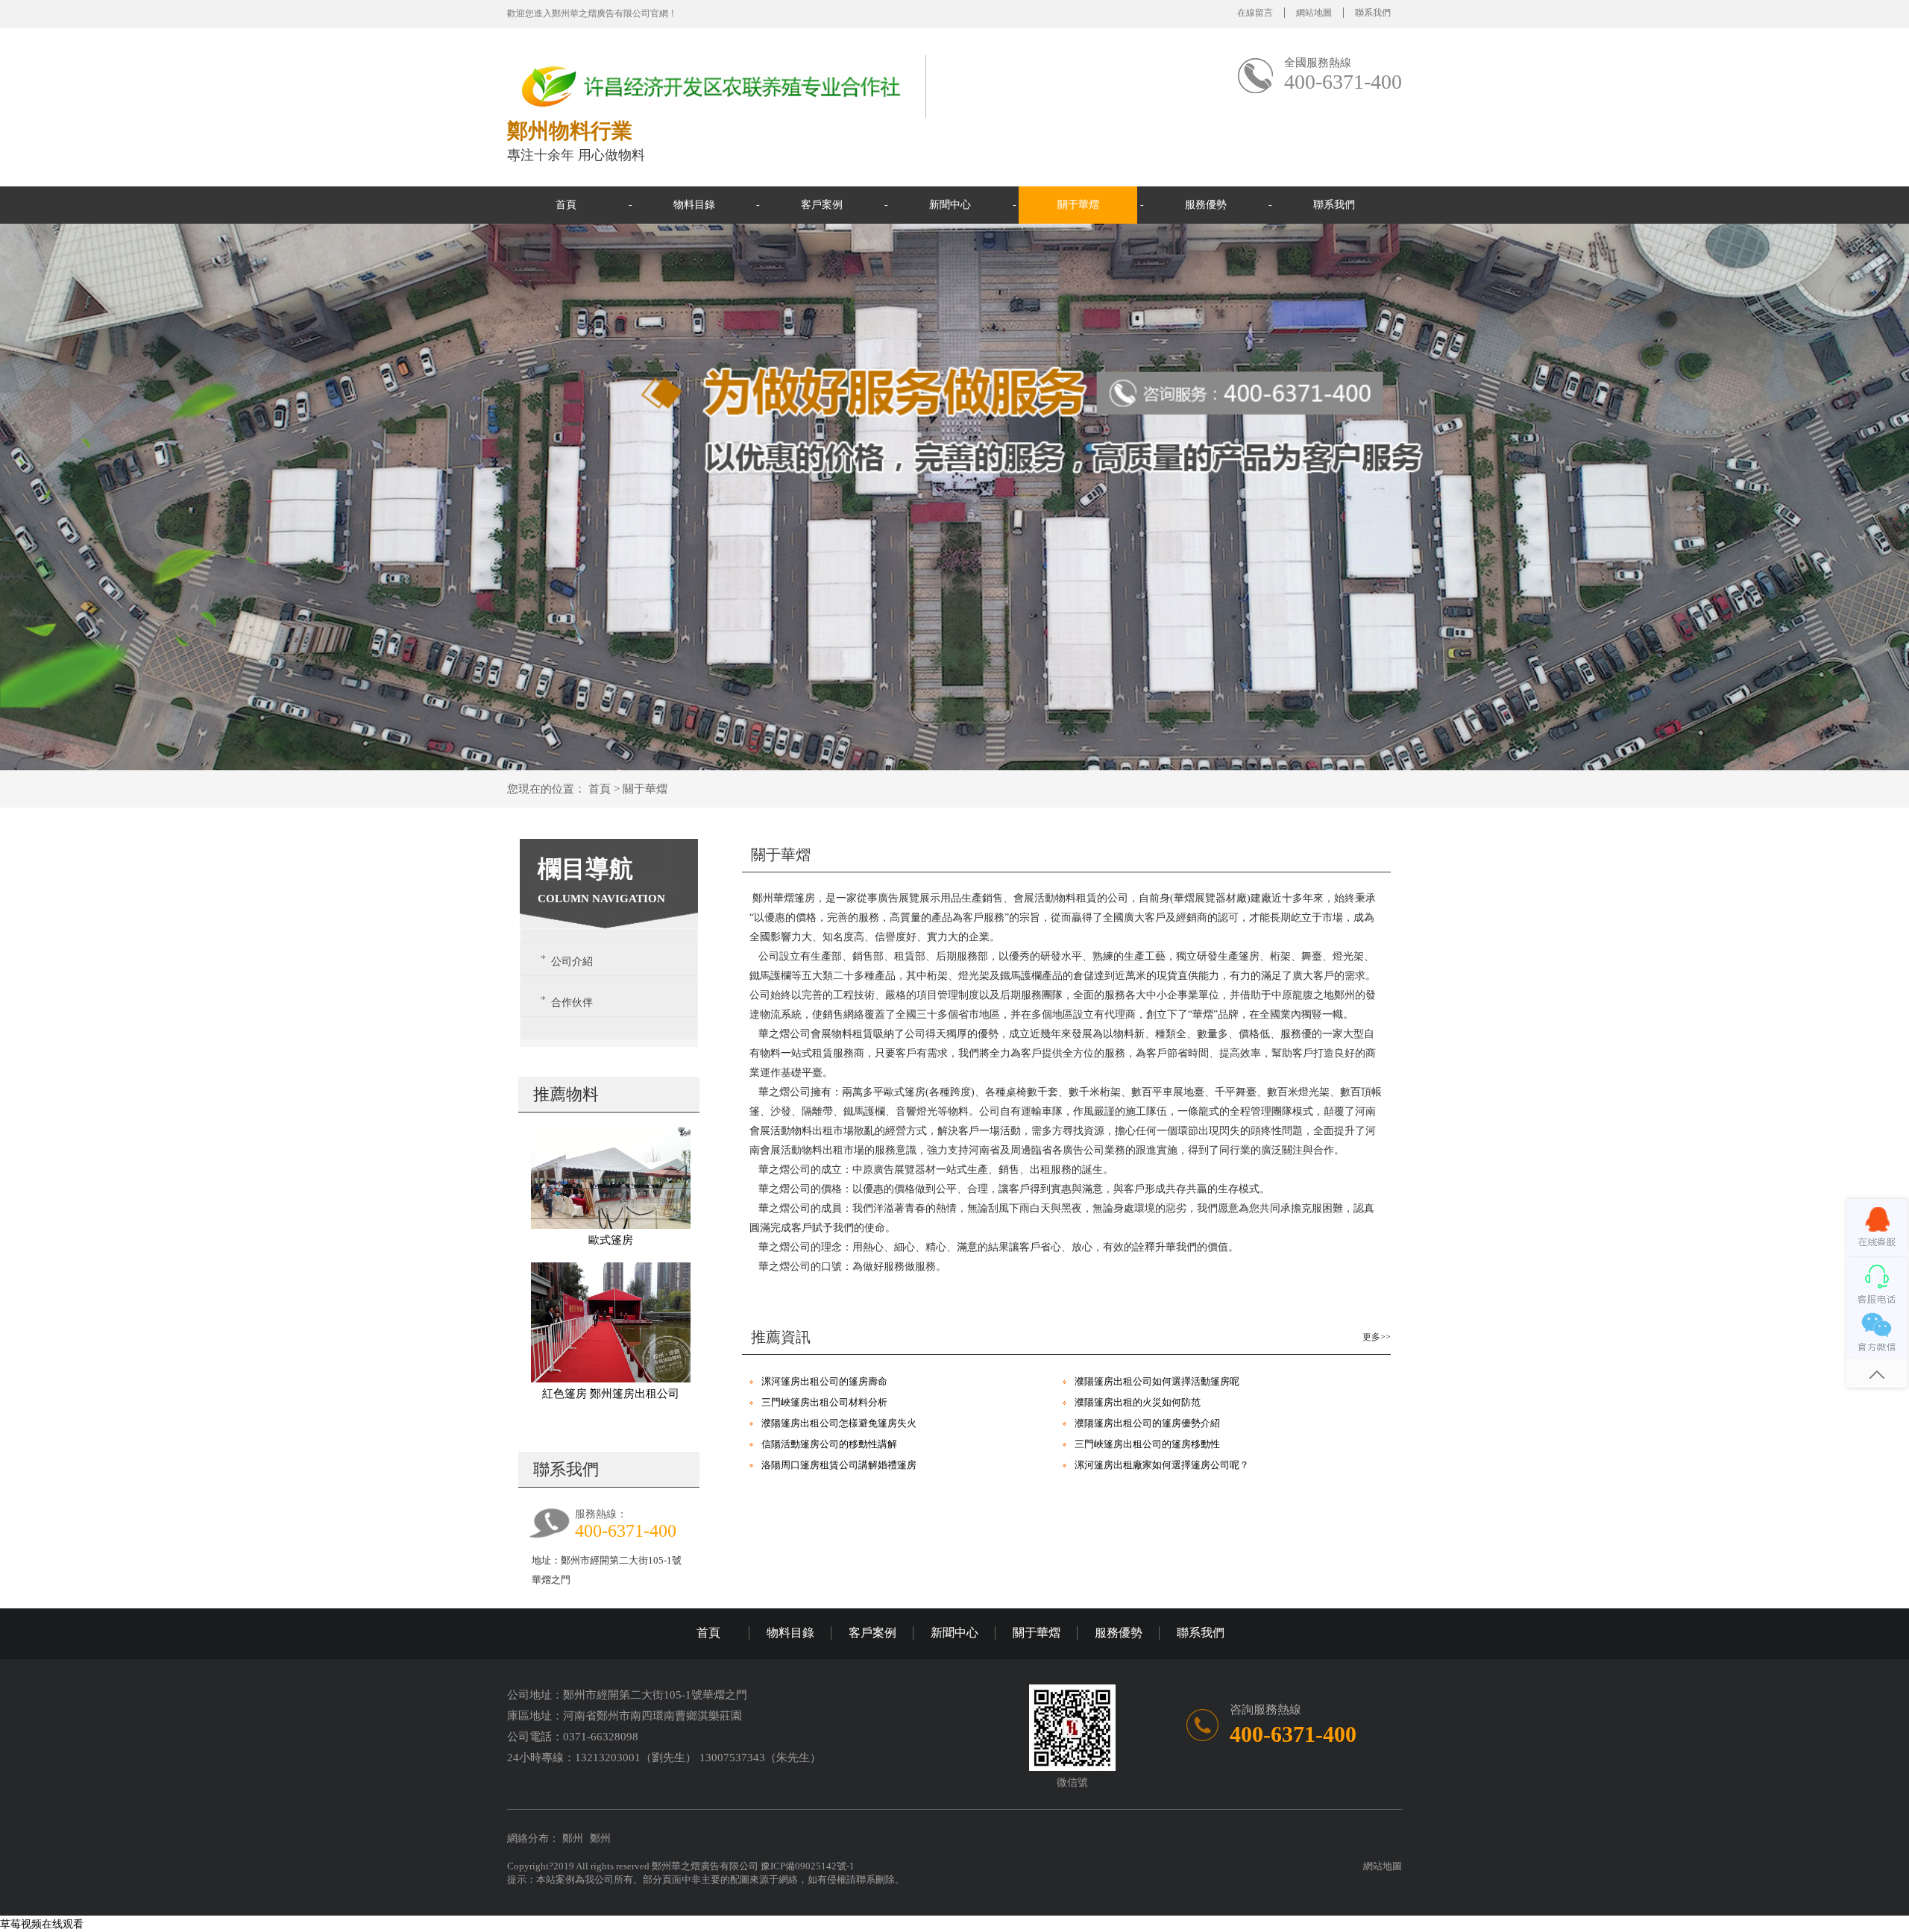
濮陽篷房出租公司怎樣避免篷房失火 (839, 1423)
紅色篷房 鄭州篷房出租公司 (611, 1394)
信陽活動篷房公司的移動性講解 (829, 1444)
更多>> (1377, 1337)
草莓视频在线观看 (42, 1924)
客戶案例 (822, 205)
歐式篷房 (611, 1240)
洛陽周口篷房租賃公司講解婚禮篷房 (839, 1465)
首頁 (566, 205)
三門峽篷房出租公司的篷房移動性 (1147, 1444)
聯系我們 (1373, 13)
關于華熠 (1078, 205)
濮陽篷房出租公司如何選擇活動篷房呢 (1157, 1381)
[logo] (712, 85)
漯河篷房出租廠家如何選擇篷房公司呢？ (1162, 1465)
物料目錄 (694, 205)
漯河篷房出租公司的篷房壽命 (824, 1381)
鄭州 (573, 1838)
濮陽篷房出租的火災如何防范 (1138, 1402)
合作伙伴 (572, 1003)
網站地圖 (1314, 13)
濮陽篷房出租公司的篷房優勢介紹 (1147, 1423)
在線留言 (1255, 13)
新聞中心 (950, 205)
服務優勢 (1206, 205)
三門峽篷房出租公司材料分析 (824, 1402)
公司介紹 (572, 962)
